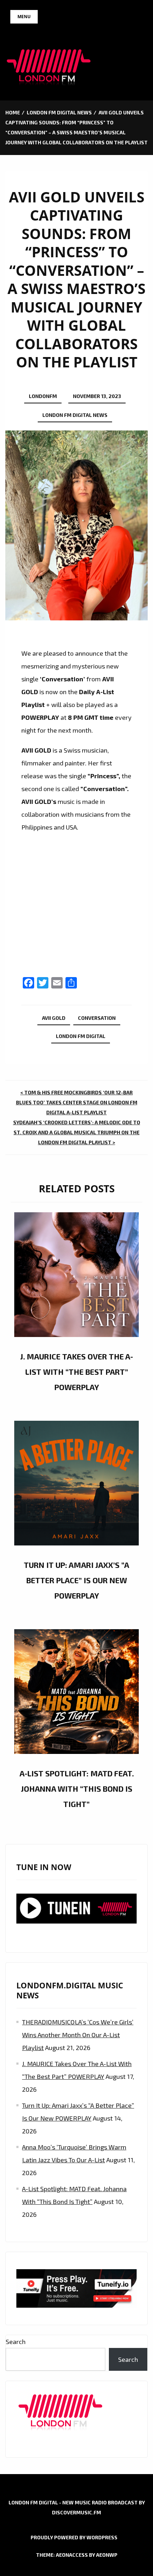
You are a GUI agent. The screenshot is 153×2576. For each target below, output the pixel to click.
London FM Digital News (75, 415)
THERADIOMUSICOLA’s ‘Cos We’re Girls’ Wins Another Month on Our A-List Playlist (78, 2035)
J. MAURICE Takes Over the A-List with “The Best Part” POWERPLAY (77, 1372)
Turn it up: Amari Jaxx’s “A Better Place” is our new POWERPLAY (76, 1580)
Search (16, 2342)
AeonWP (107, 2555)
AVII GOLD (54, 1018)
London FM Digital (81, 1036)
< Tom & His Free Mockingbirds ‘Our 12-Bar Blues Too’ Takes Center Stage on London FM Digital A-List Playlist (77, 1102)
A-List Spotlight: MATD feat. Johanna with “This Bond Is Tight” (77, 1788)
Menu (24, 17)
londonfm (43, 396)
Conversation (97, 1018)
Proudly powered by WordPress (74, 2537)
